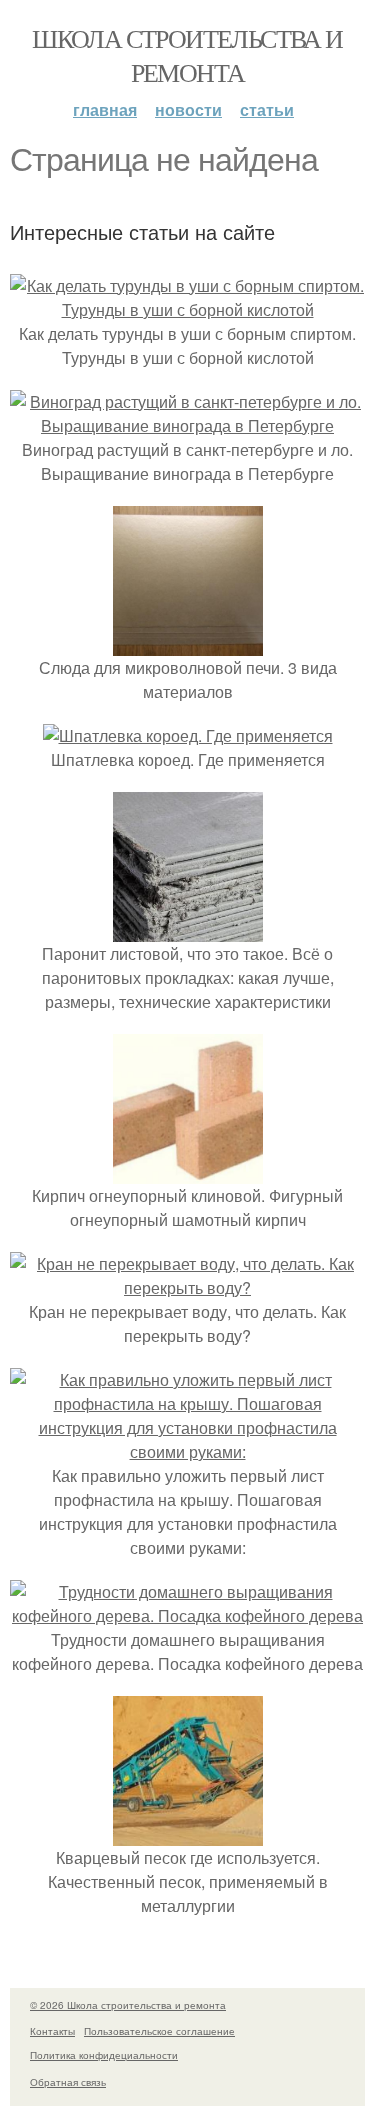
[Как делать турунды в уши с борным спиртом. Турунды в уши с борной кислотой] (187, 309)
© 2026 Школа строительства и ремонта (128, 2005)
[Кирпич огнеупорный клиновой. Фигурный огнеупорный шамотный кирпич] (188, 1171)
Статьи (267, 109)
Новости (188, 109)
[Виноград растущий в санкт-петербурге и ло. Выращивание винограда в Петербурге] (187, 425)
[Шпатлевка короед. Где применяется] (188, 735)
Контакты (52, 2031)
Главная (105, 109)
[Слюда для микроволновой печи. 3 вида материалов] (188, 643)
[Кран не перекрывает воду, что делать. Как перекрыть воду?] (187, 1287)
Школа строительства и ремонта (187, 55)
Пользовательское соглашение (159, 2031)
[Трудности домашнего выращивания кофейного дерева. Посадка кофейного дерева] (187, 1615)
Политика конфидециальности (104, 2055)
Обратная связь (68, 2082)
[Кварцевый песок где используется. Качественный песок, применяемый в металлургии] (188, 1833)
